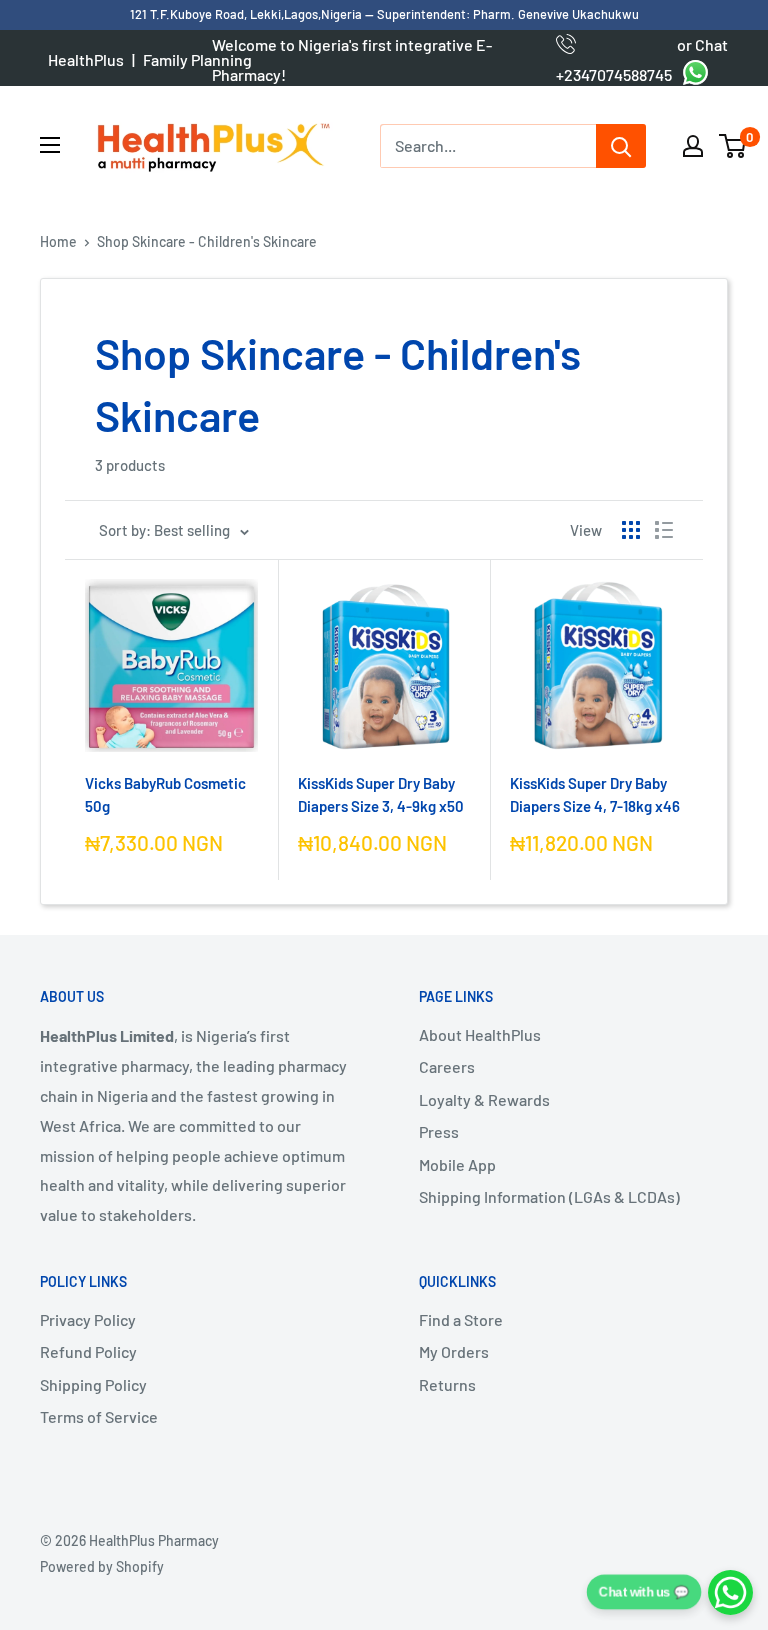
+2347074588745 (614, 59)
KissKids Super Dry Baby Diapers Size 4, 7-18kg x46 (595, 794)
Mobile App (457, 1164)
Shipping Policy (93, 1384)
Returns (447, 1384)
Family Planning (197, 59)
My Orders (454, 1351)
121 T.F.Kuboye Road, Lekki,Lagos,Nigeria (247, 14)
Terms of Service (99, 1416)
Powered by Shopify (102, 1566)
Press (439, 1131)
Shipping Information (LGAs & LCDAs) (549, 1196)
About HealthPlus (480, 1034)
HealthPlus (86, 59)
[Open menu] (50, 145)
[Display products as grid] (631, 530)
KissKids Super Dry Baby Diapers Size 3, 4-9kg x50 (381, 794)
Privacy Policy (88, 1319)
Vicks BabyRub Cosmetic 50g (165, 794)
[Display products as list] (664, 530)
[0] (733, 146)
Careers (447, 1066)
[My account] (693, 146)
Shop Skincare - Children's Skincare (207, 241)
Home (58, 241)
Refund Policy (88, 1351)
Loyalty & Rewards (484, 1099)
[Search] (621, 146)
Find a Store (461, 1319)
